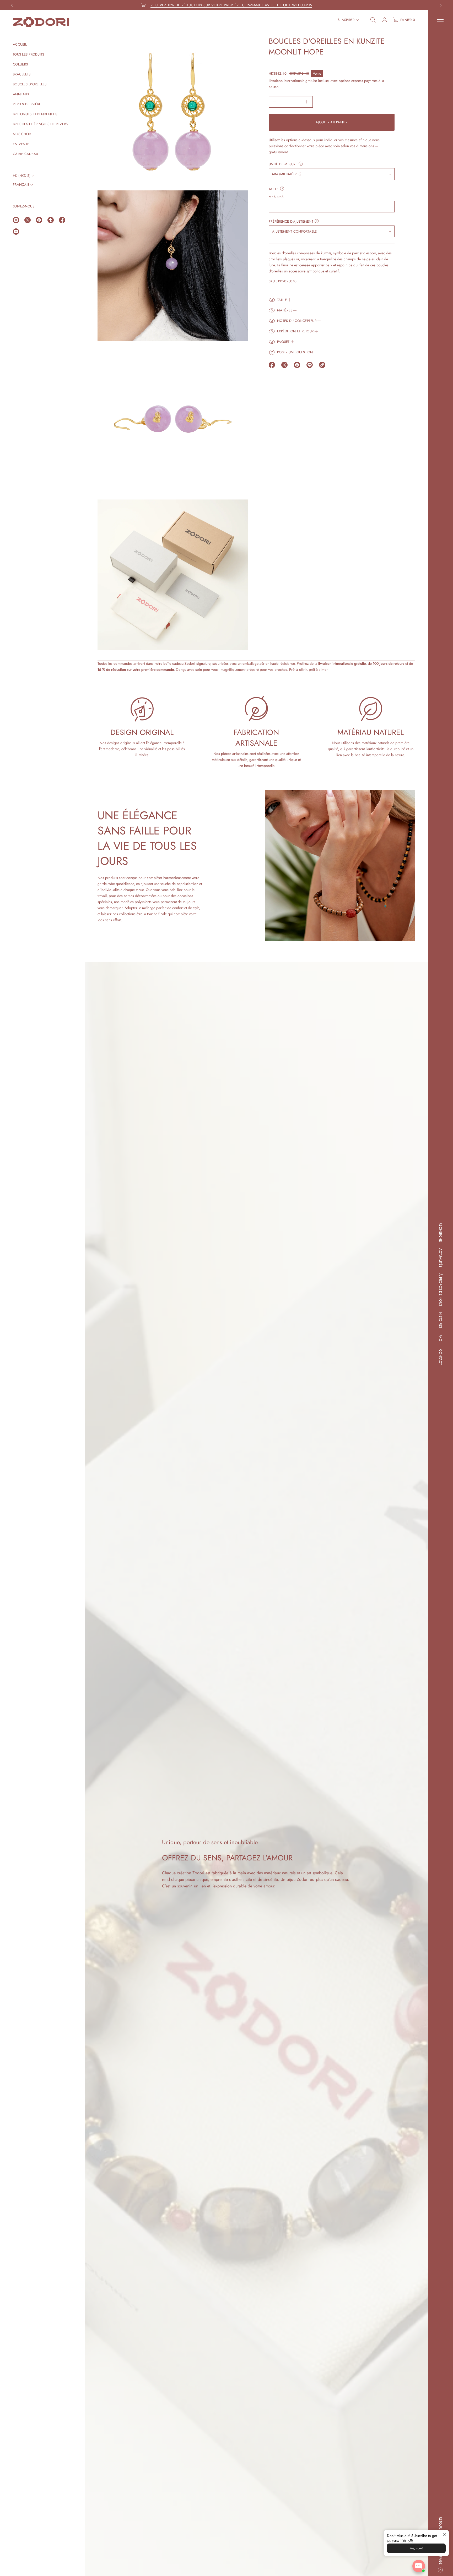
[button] (373, 20)
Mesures (276, 197)
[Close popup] (444, 2534)
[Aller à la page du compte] (385, 20)
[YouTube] (16, 232)
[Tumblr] (51, 220)
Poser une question (295, 352)
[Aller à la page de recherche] (373, 20)
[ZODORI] (41, 22)
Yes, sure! (416, 2548)
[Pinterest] (39, 220)
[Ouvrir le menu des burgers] (440, 20)
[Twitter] (28, 220)
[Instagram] (16, 220)
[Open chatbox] (419, 2566)
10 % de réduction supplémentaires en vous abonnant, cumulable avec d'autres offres (231, 5)
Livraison (276, 81)
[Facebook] (62, 220)
